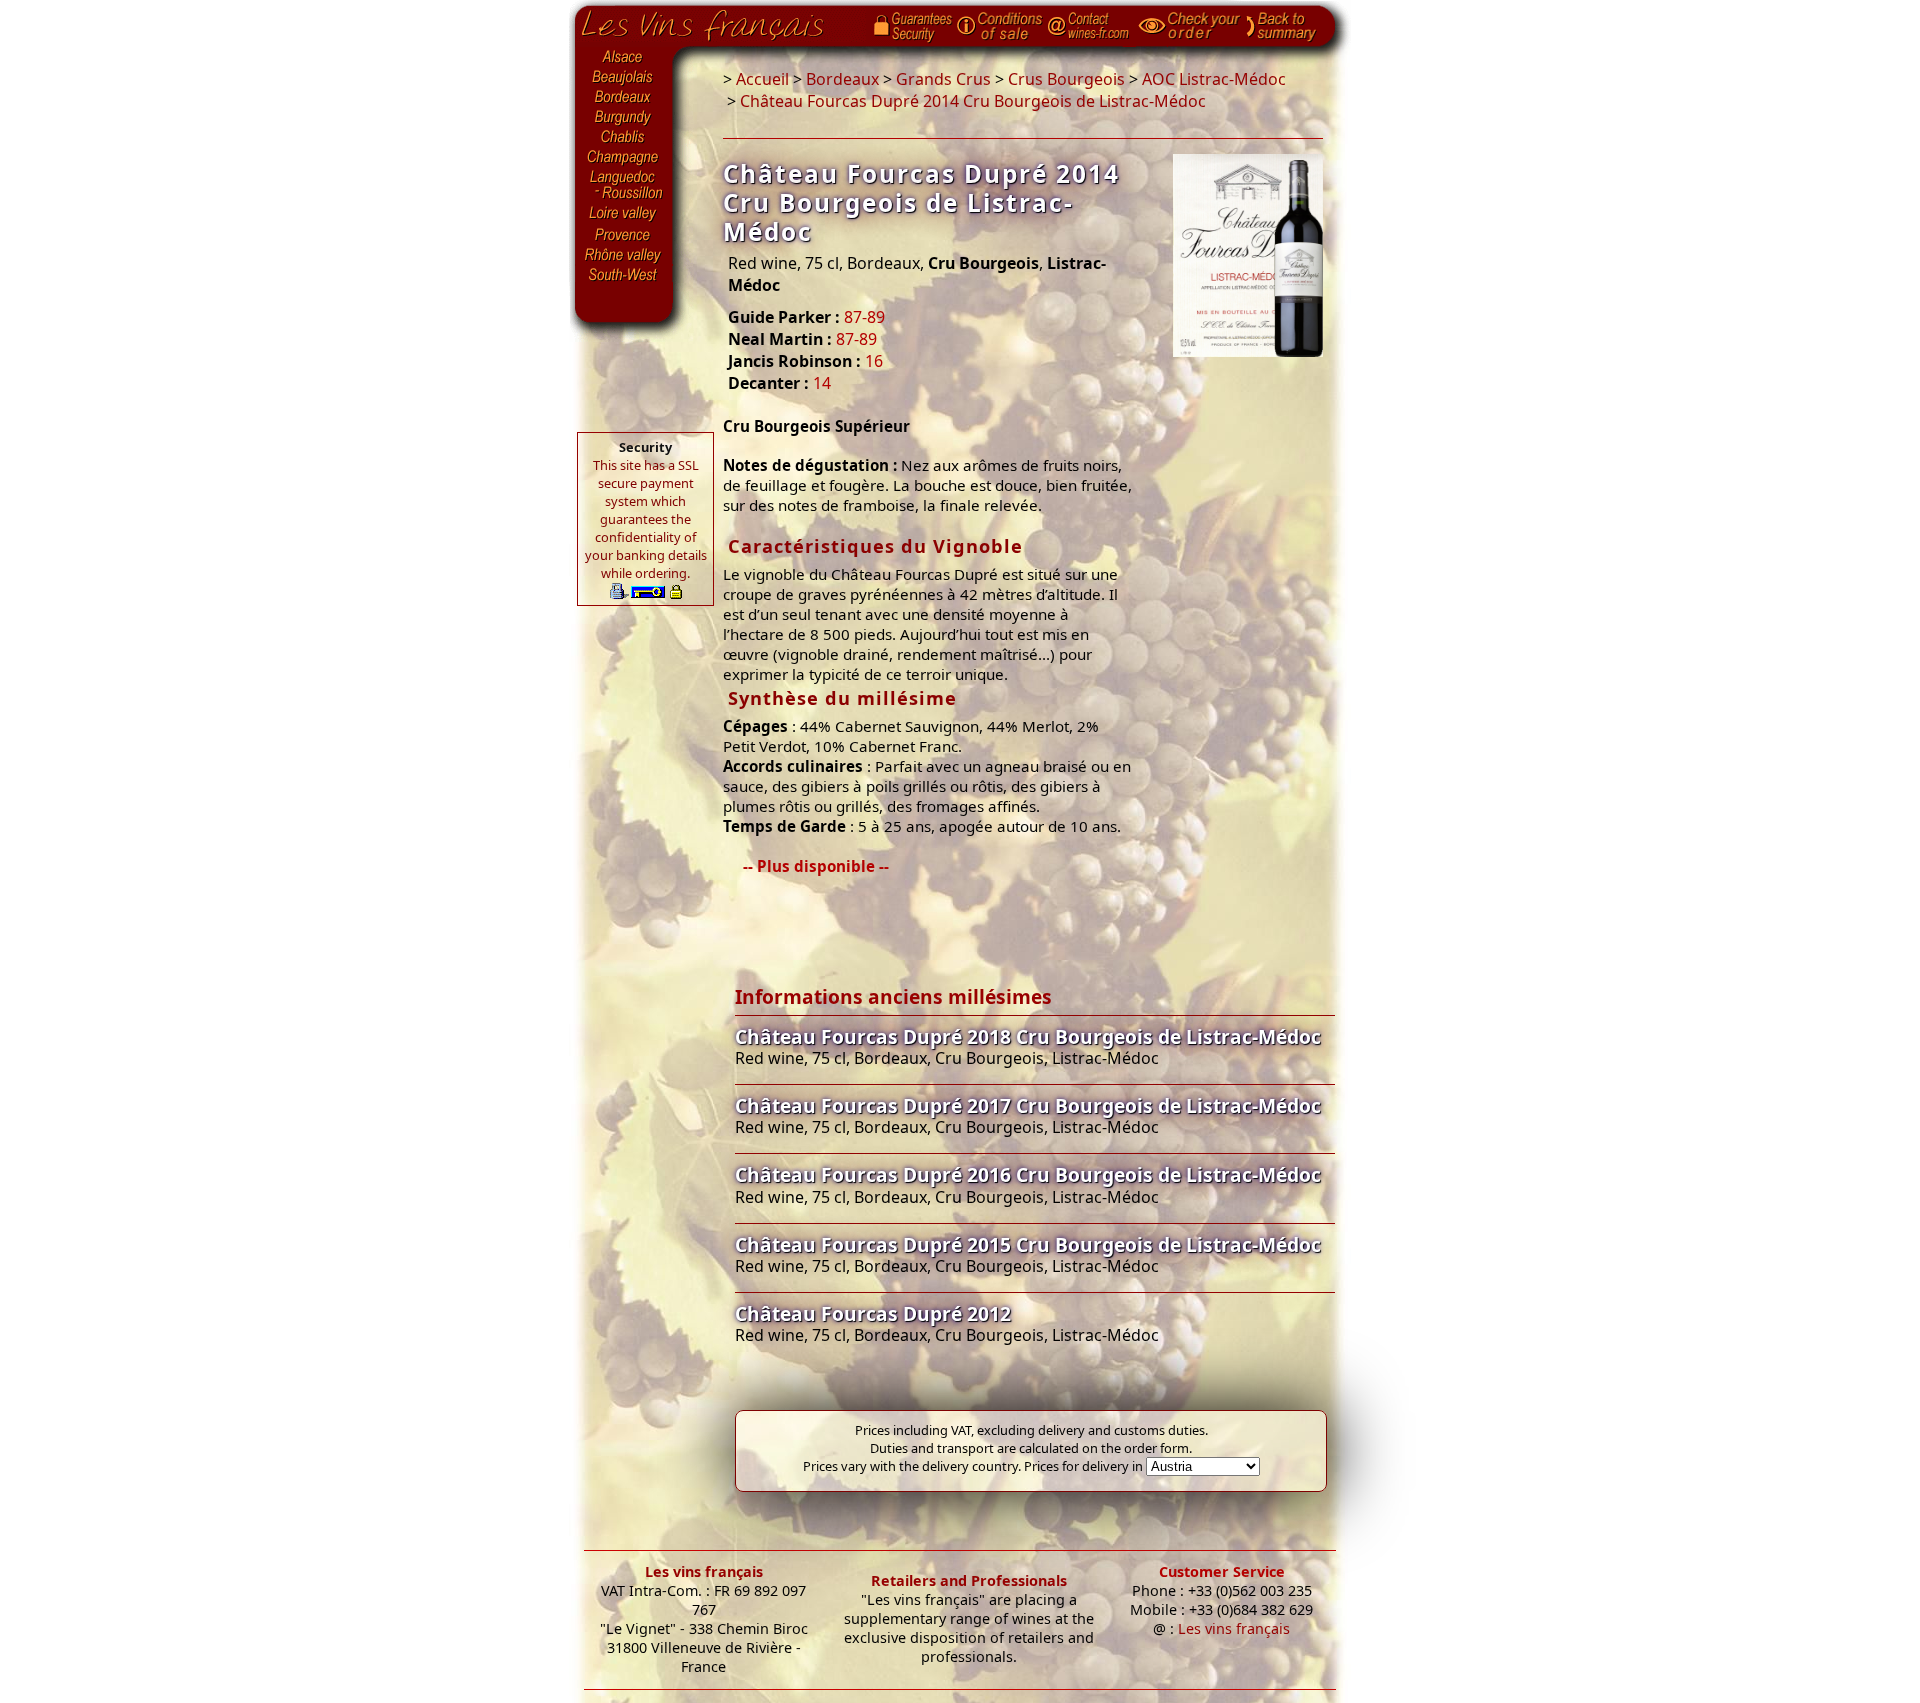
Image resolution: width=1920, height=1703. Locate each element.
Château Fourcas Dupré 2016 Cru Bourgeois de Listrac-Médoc (1028, 1174)
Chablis (624, 138)
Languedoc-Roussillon (624, 185)
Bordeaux (624, 98)
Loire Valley (624, 213)
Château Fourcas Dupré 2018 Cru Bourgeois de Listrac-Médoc (1028, 1036)
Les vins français (704, 1571)
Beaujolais (624, 77)
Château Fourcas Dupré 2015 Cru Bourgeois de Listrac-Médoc (1028, 1244)
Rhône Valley (624, 255)
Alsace (624, 57)
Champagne (624, 158)
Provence (624, 235)
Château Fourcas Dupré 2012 (873, 1313)
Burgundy (624, 118)
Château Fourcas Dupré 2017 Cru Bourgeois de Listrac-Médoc (1028, 1105)
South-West (624, 273)
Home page (717, 21)
